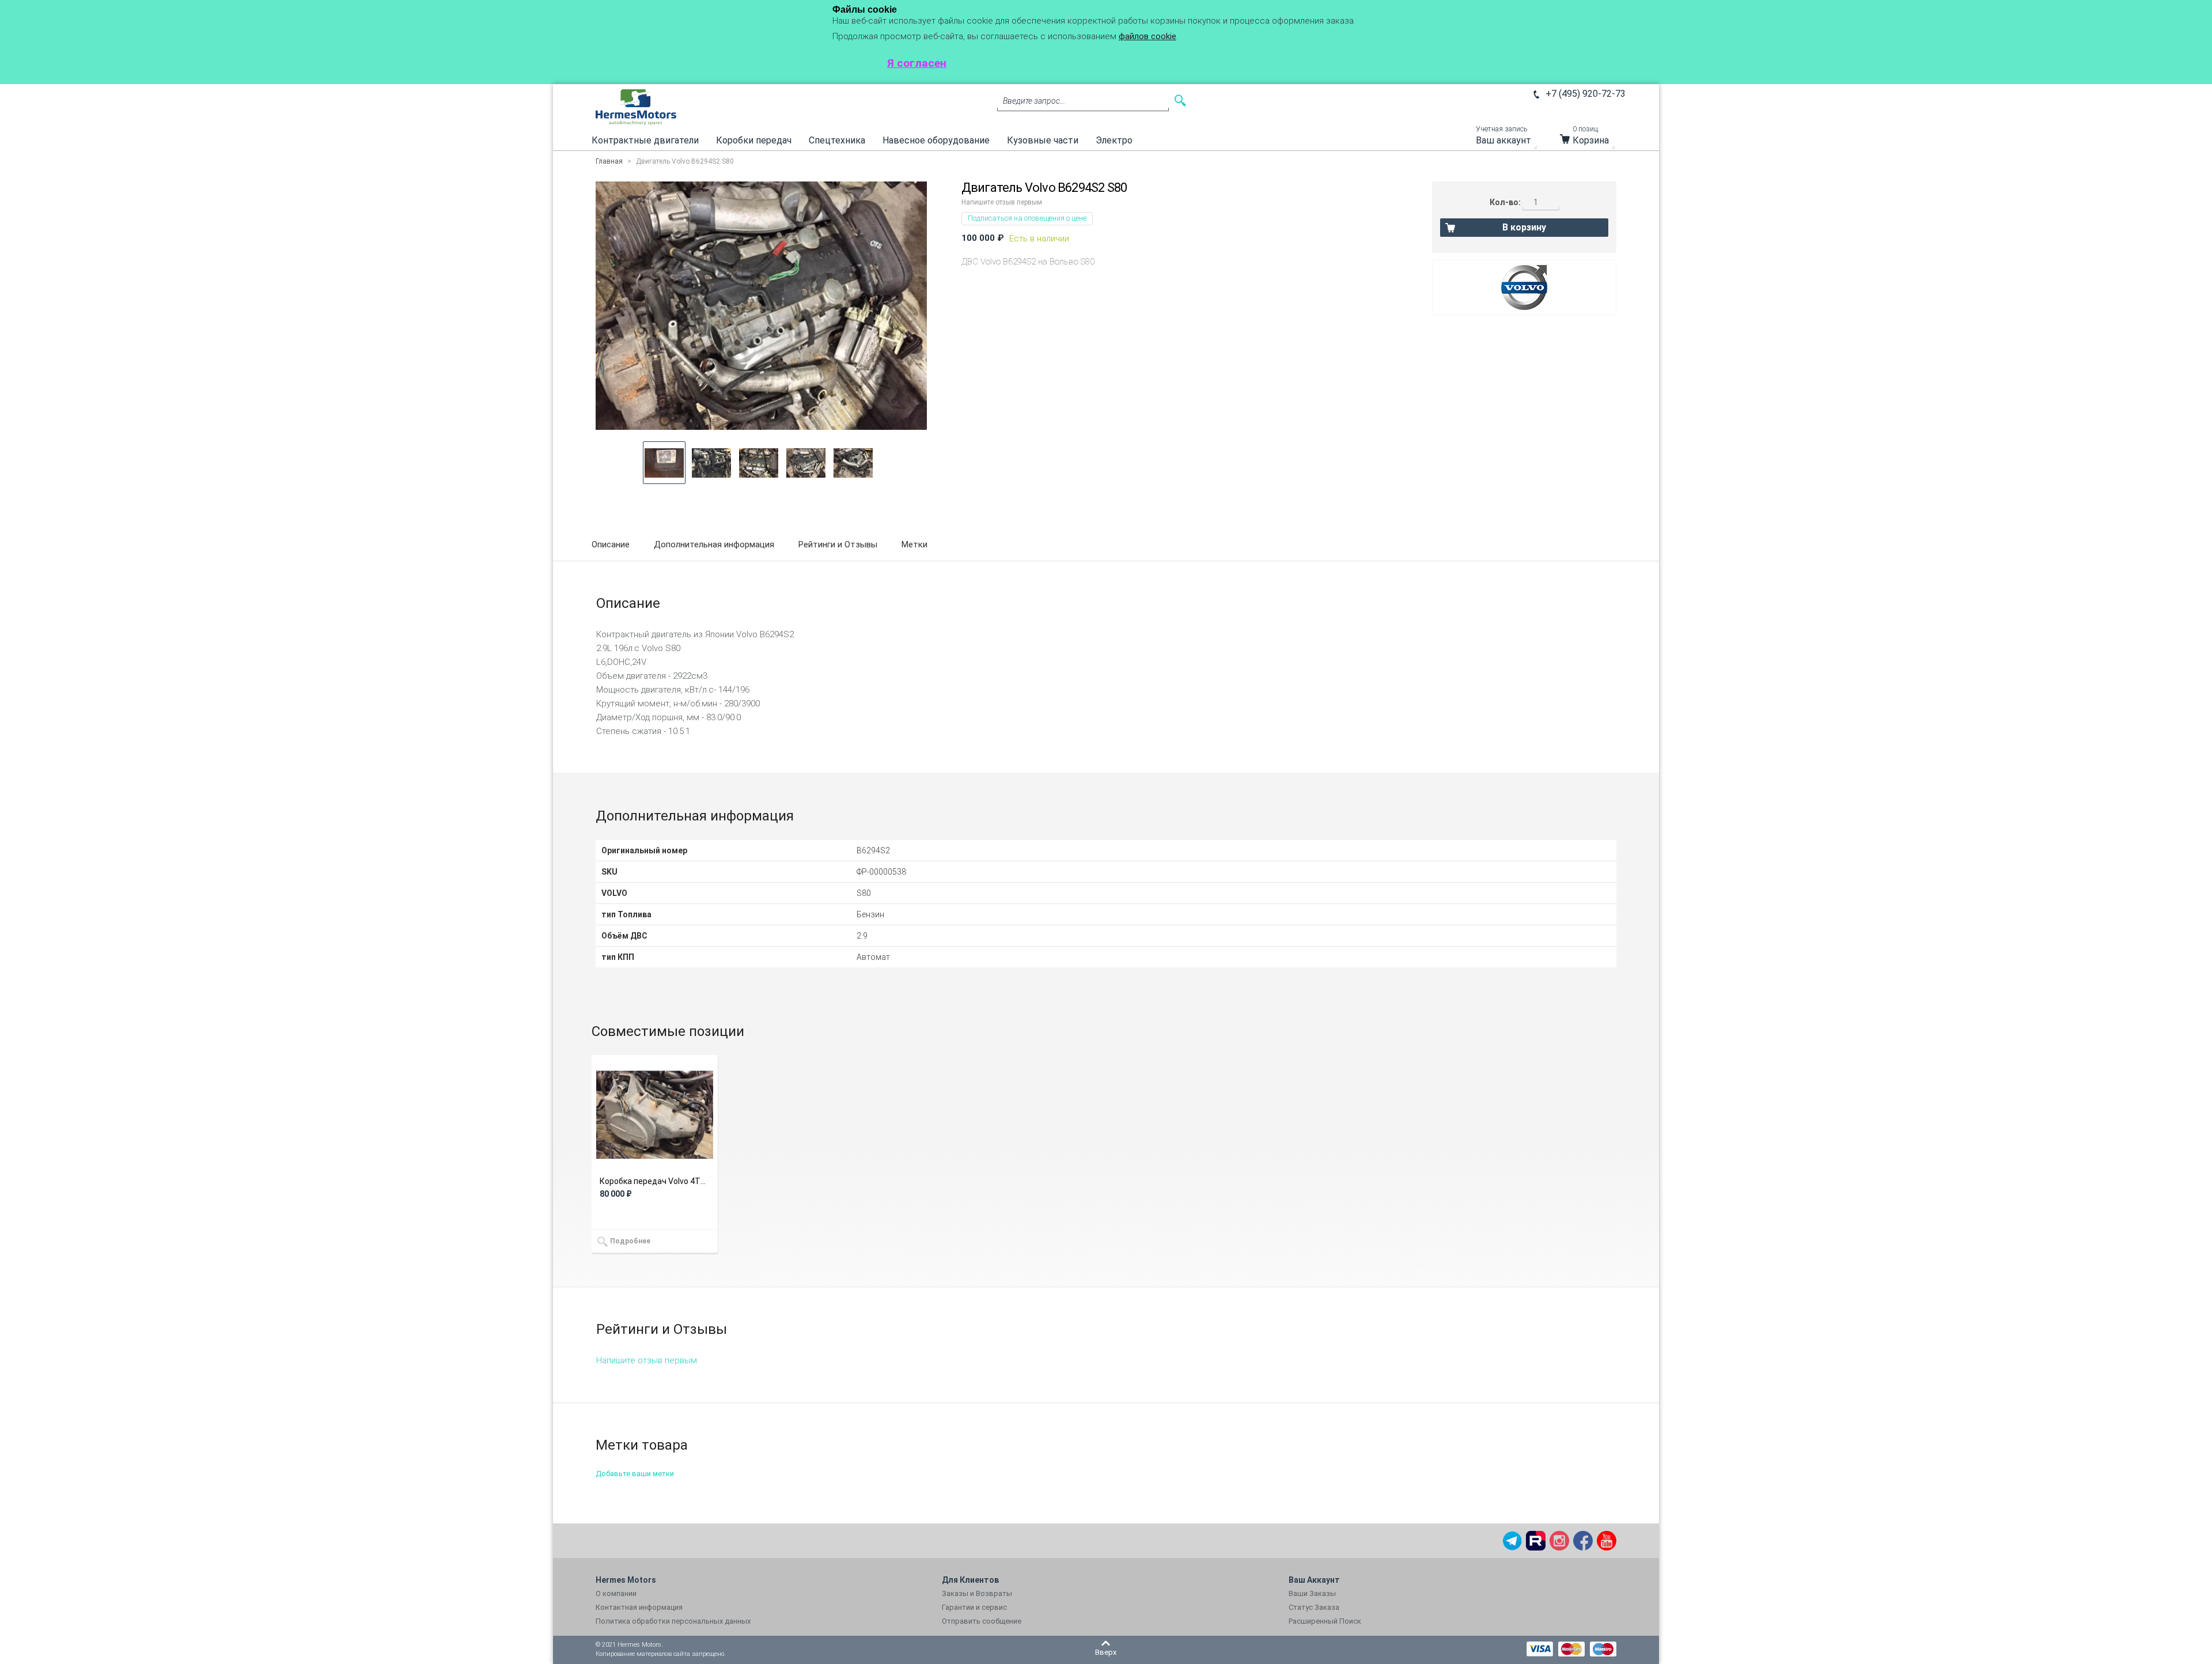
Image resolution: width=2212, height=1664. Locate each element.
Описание (611, 544)
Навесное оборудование (936, 140)
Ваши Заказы (1312, 1593)
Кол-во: (1505, 202)
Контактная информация (639, 1607)
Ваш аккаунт (1503, 138)
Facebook (1583, 1541)
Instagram (1559, 1541)
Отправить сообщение (982, 1621)
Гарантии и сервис (974, 1607)
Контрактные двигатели (645, 140)
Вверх (1106, 1652)
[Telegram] (1512, 1541)
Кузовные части (1043, 140)
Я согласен (917, 63)
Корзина (1591, 138)
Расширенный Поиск (1325, 1621)
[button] (664, 463)
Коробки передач (754, 140)
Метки (914, 544)
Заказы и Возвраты (977, 1593)
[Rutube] (1536, 1541)
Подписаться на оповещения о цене (1027, 218)
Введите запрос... (1034, 101)
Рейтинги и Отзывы (838, 544)
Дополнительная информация (714, 544)
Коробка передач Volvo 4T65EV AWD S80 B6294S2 (655, 1181)
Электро (1114, 140)
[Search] (1180, 101)
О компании (616, 1593)
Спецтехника (837, 140)
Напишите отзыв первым (1002, 202)
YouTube (1607, 1541)
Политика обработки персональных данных (673, 1621)
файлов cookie (1147, 36)
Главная (609, 161)
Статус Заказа (1314, 1607)
